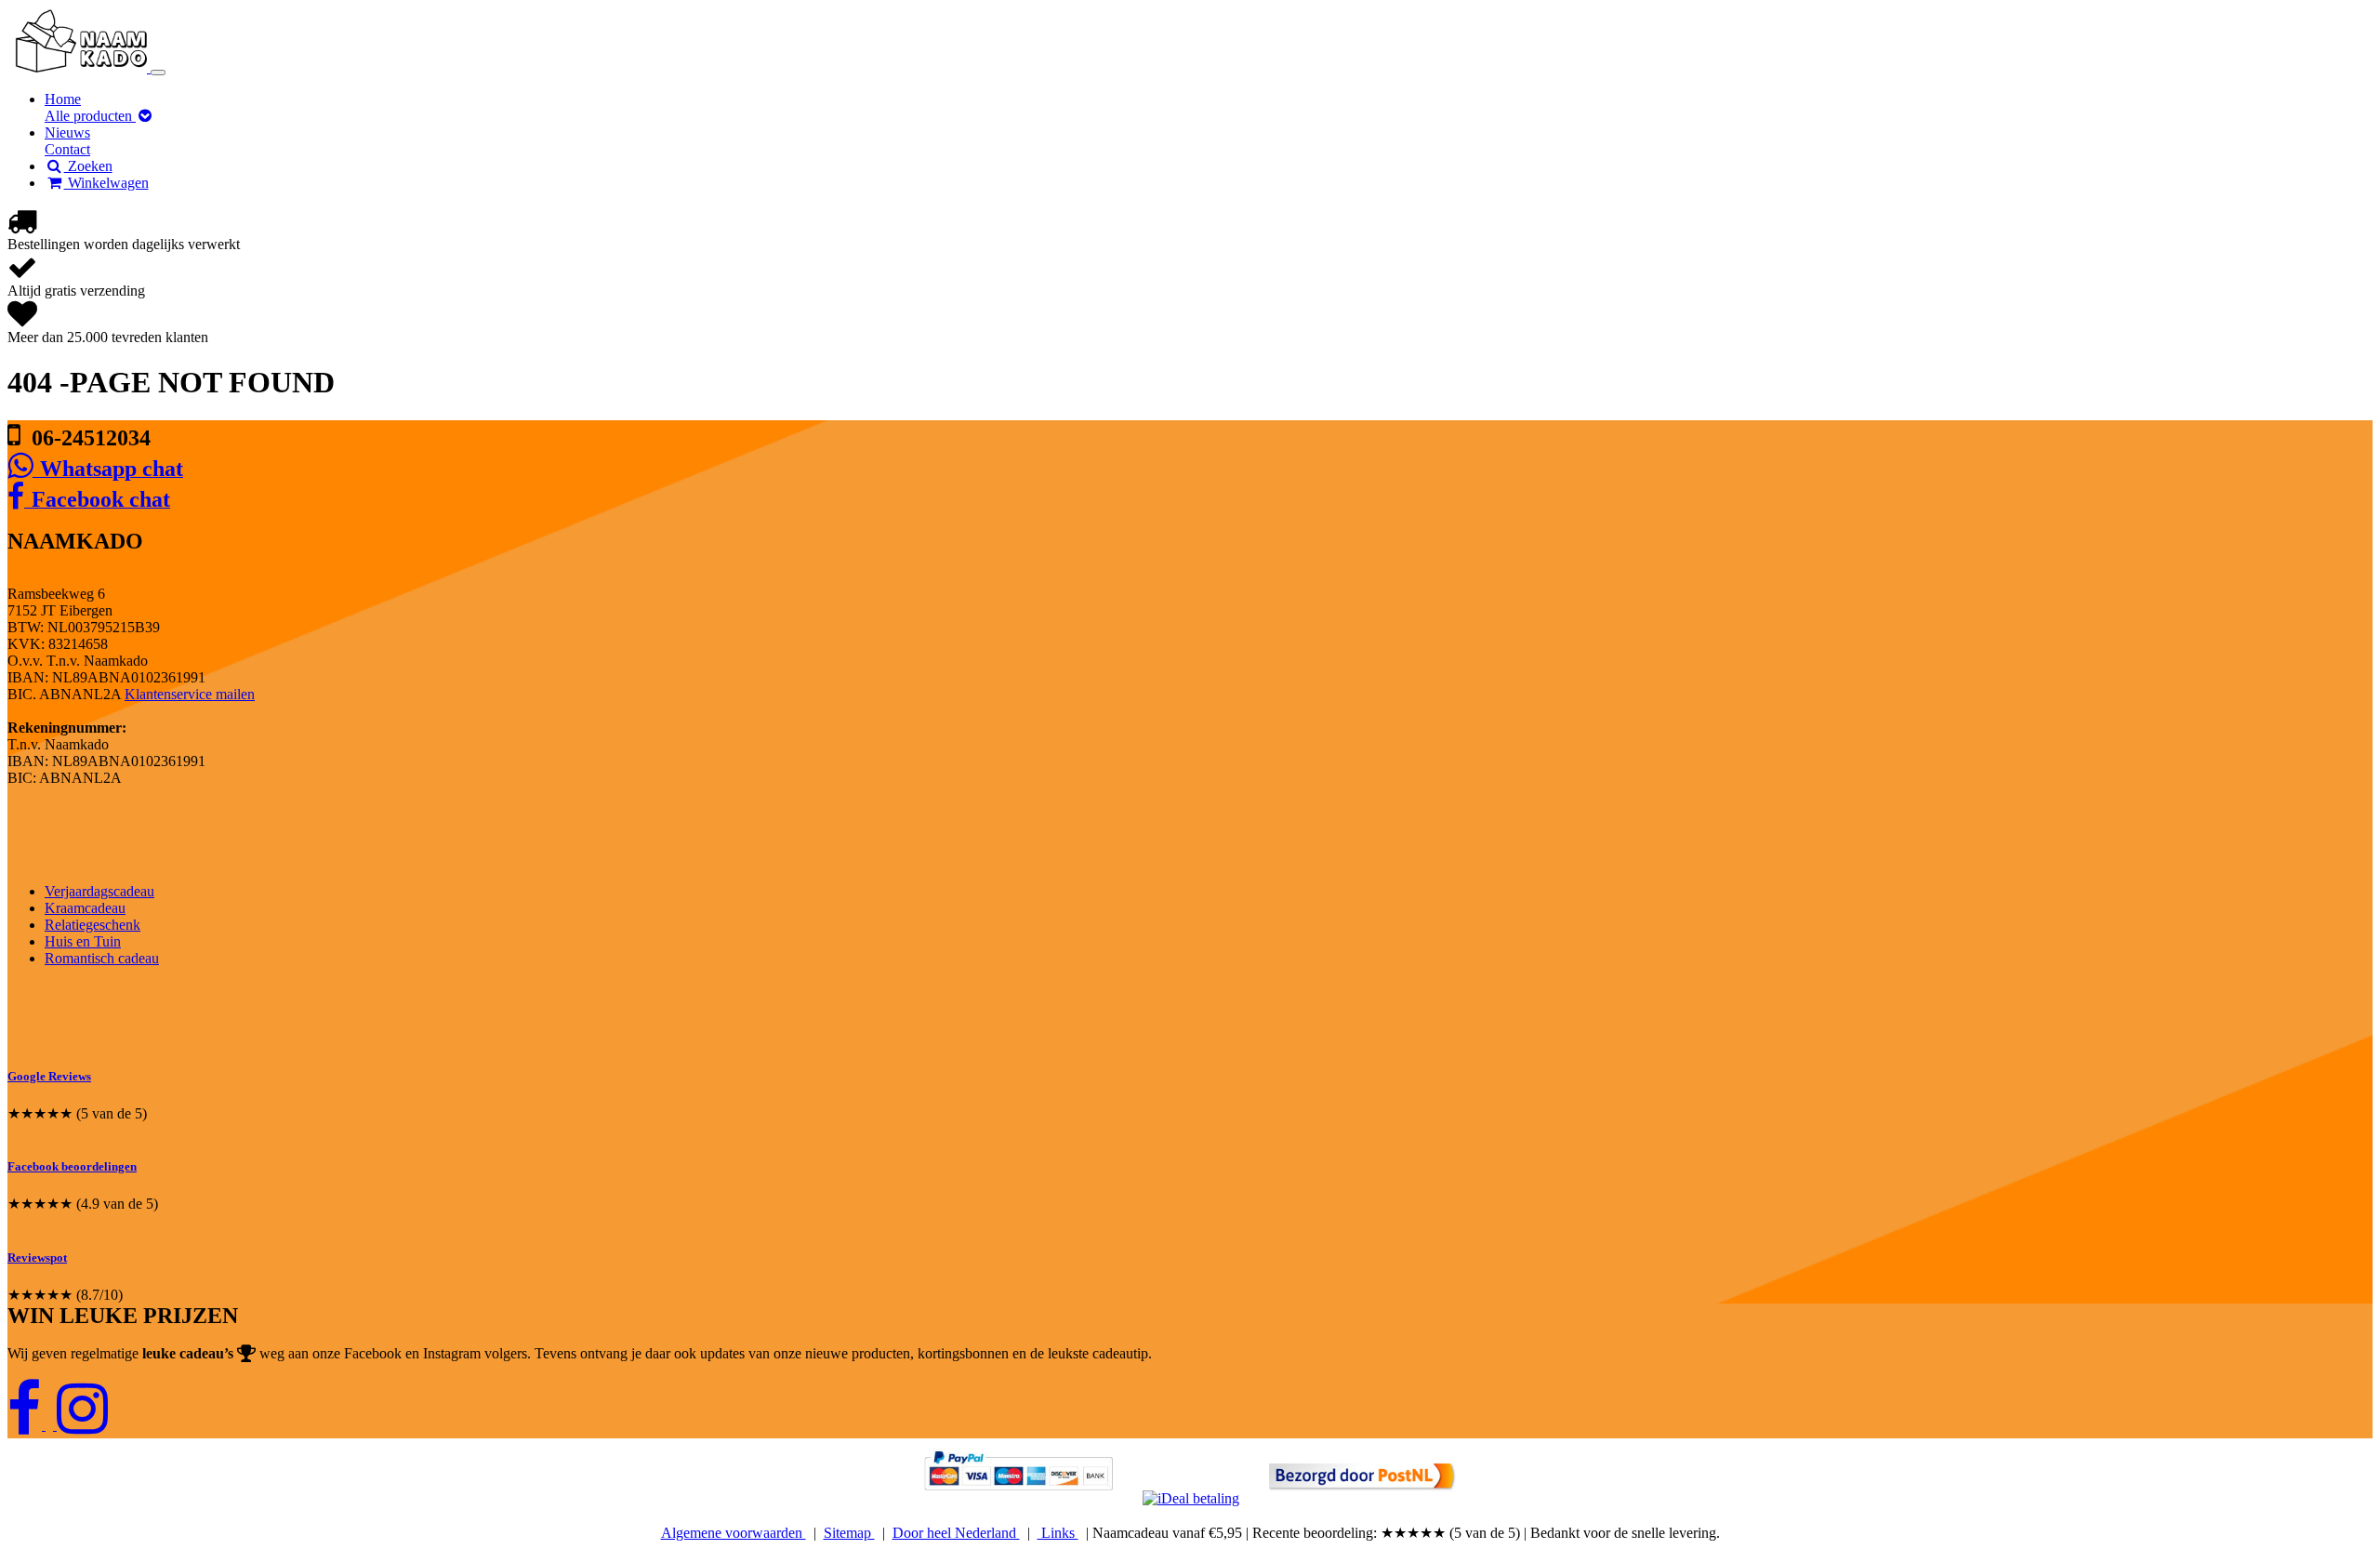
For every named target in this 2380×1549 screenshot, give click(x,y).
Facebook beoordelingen (72, 1166)
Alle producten (90, 116)
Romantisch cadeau (102, 958)
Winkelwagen (106, 183)
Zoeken (88, 166)
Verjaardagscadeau (99, 891)
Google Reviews (49, 1076)
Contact (67, 149)
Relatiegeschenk (93, 925)
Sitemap (849, 1533)
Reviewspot (37, 1258)
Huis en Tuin (83, 941)
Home (63, 99)
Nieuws (67, 132)
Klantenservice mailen (190, 694)
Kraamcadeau (85, 908)
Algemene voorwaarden (734, 1533)
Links (1058, 1533)
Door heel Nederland (956, 1533)
